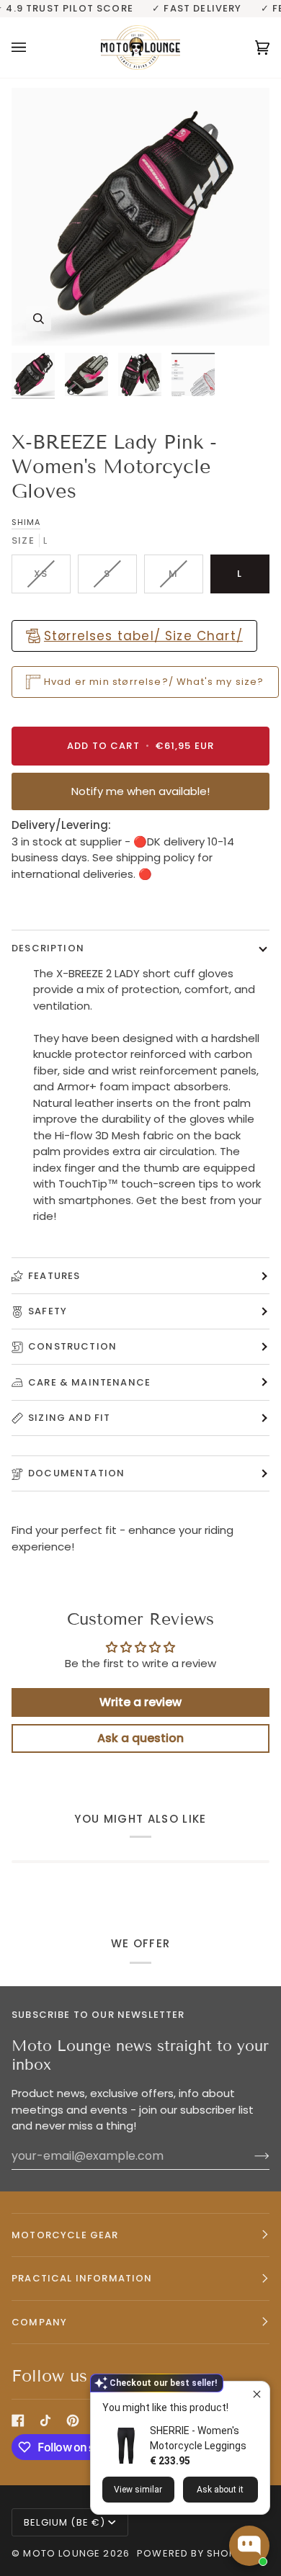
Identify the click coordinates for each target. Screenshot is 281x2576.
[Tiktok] (45, 2420)
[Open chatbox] (249, 2546)
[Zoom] (39, 319)
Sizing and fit (69, 1418)
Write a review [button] (140, 1702)
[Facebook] (18, 2420)
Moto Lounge (63, 2553)
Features (54, 1276)
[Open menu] (33, 48)
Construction (72, 1346)
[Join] (250, 2155)
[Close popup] (257, 2394)
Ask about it (220, 2490)
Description (48, 948)
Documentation (76, 1473)
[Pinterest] (73, 2420)
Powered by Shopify (193, 2553)
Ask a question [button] (140, 1738)
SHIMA (26, 522)
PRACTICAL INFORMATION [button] (82, 2278)
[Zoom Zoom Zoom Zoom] (140, 217)
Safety (48, 1311)
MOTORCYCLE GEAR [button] (65, 2235)
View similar (138, 2490)
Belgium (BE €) (64, 2522)
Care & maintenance (89, 1382)
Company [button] (39, 2322)
